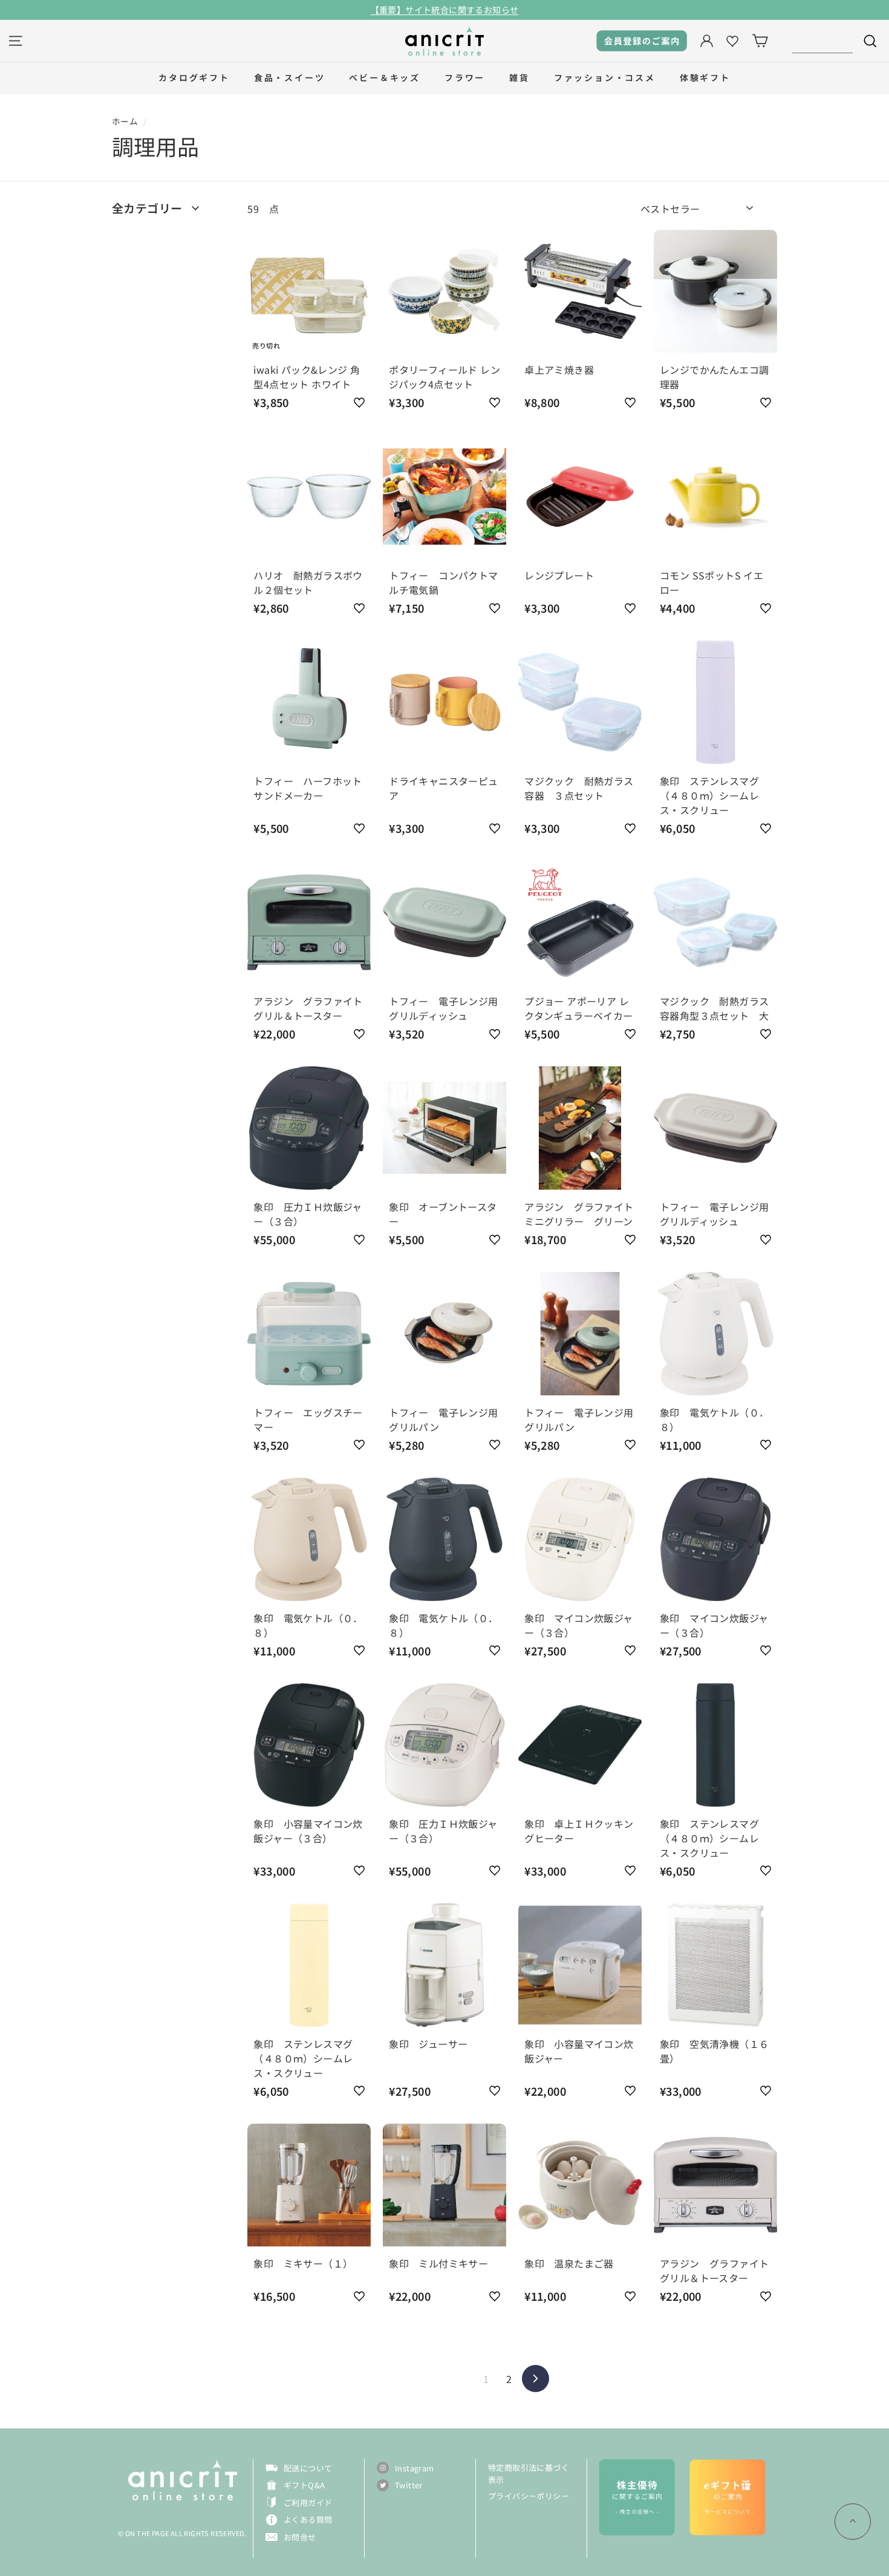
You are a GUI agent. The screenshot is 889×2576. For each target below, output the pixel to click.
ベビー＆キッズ (385, 77)
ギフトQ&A (304, 2485)
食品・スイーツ (290, 77)
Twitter (409, 2485)
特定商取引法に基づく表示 (529, 2473)
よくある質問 (308, 2519)
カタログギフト (194, 77)
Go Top (853, 2522)
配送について (308, 2468)
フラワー (465, 77)
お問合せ (300, 2537)
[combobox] (822, 41)
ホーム (125, 121)
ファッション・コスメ (605, 77)
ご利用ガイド (308, 2503)
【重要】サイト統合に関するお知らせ (445, 10)
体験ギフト (705, 77)
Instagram (415, 2468)
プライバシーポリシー (529, 2496)
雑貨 (519, 77)
